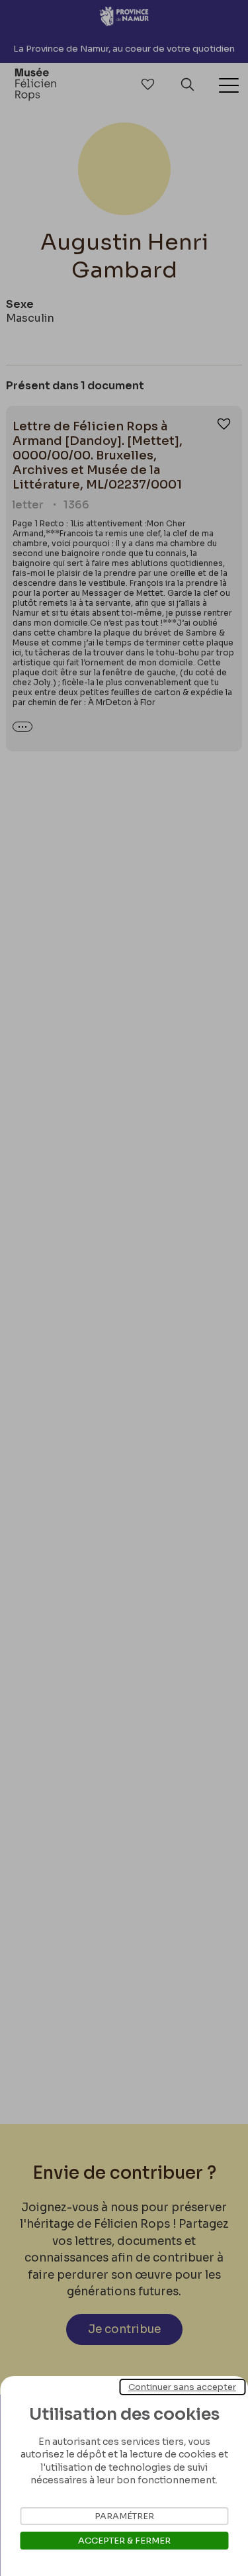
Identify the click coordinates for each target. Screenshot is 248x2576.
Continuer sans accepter (182, 2387)
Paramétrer (124, 2516)
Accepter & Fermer (124, 2541)
